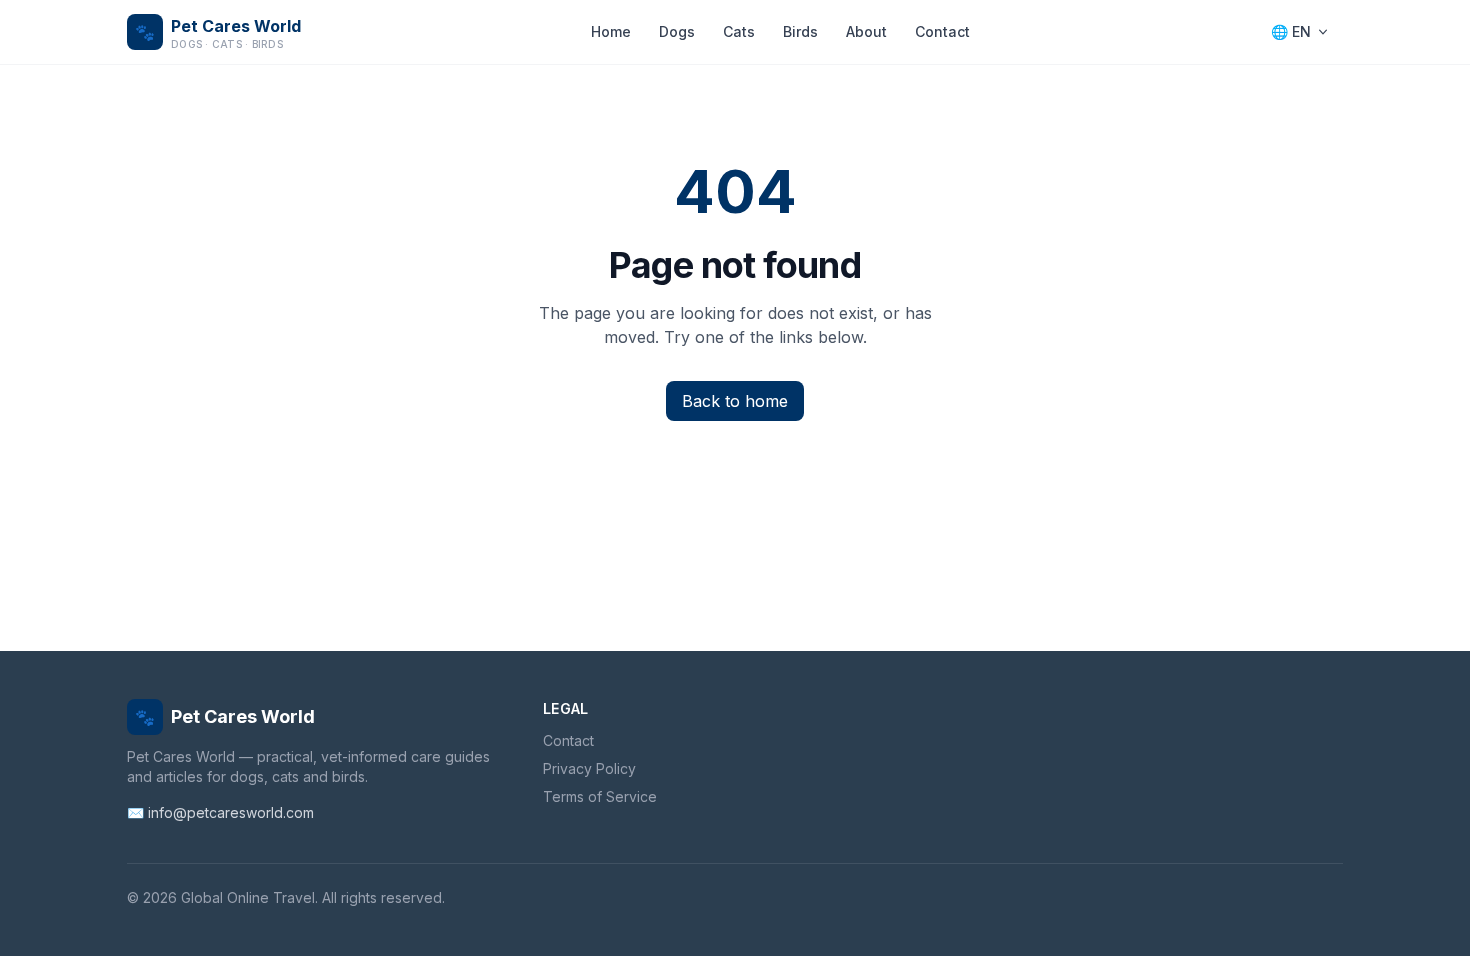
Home (611, 31)
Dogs (677, 31)
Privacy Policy (589, 768)
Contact (942, 31)
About (866, 31)
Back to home (735, 401)
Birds (800, 31)
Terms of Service (600, 796)
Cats (739, 31)
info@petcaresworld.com (231, 812)
